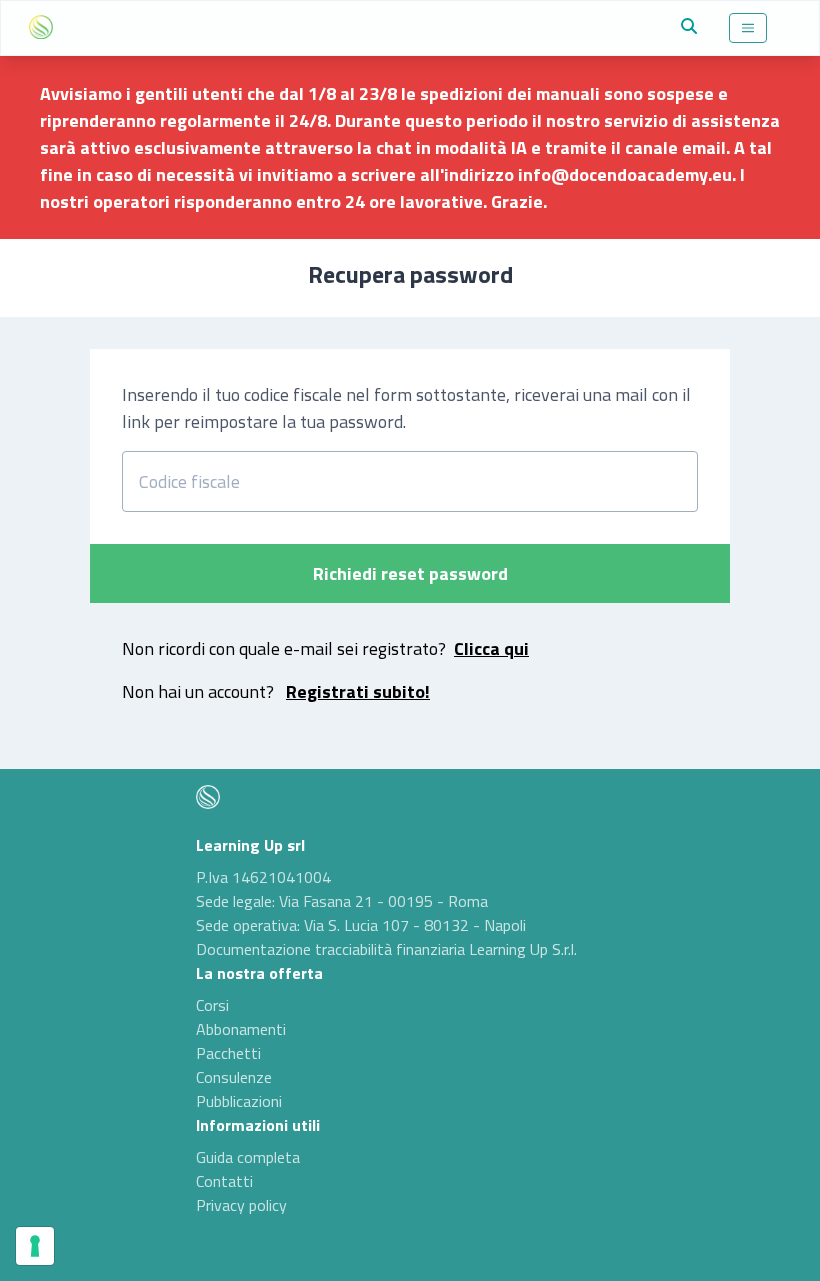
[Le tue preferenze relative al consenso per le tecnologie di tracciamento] (35, 1246)
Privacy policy (241, 1205)
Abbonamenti (241, 1029)
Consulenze (234, 1077)
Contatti (224, 1181)
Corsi (212, 1005)
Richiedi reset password (410, 573)
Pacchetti (228, 1053)
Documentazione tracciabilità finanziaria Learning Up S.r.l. (386, 949)
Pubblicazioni (239, 1101)
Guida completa (248, 1157)
